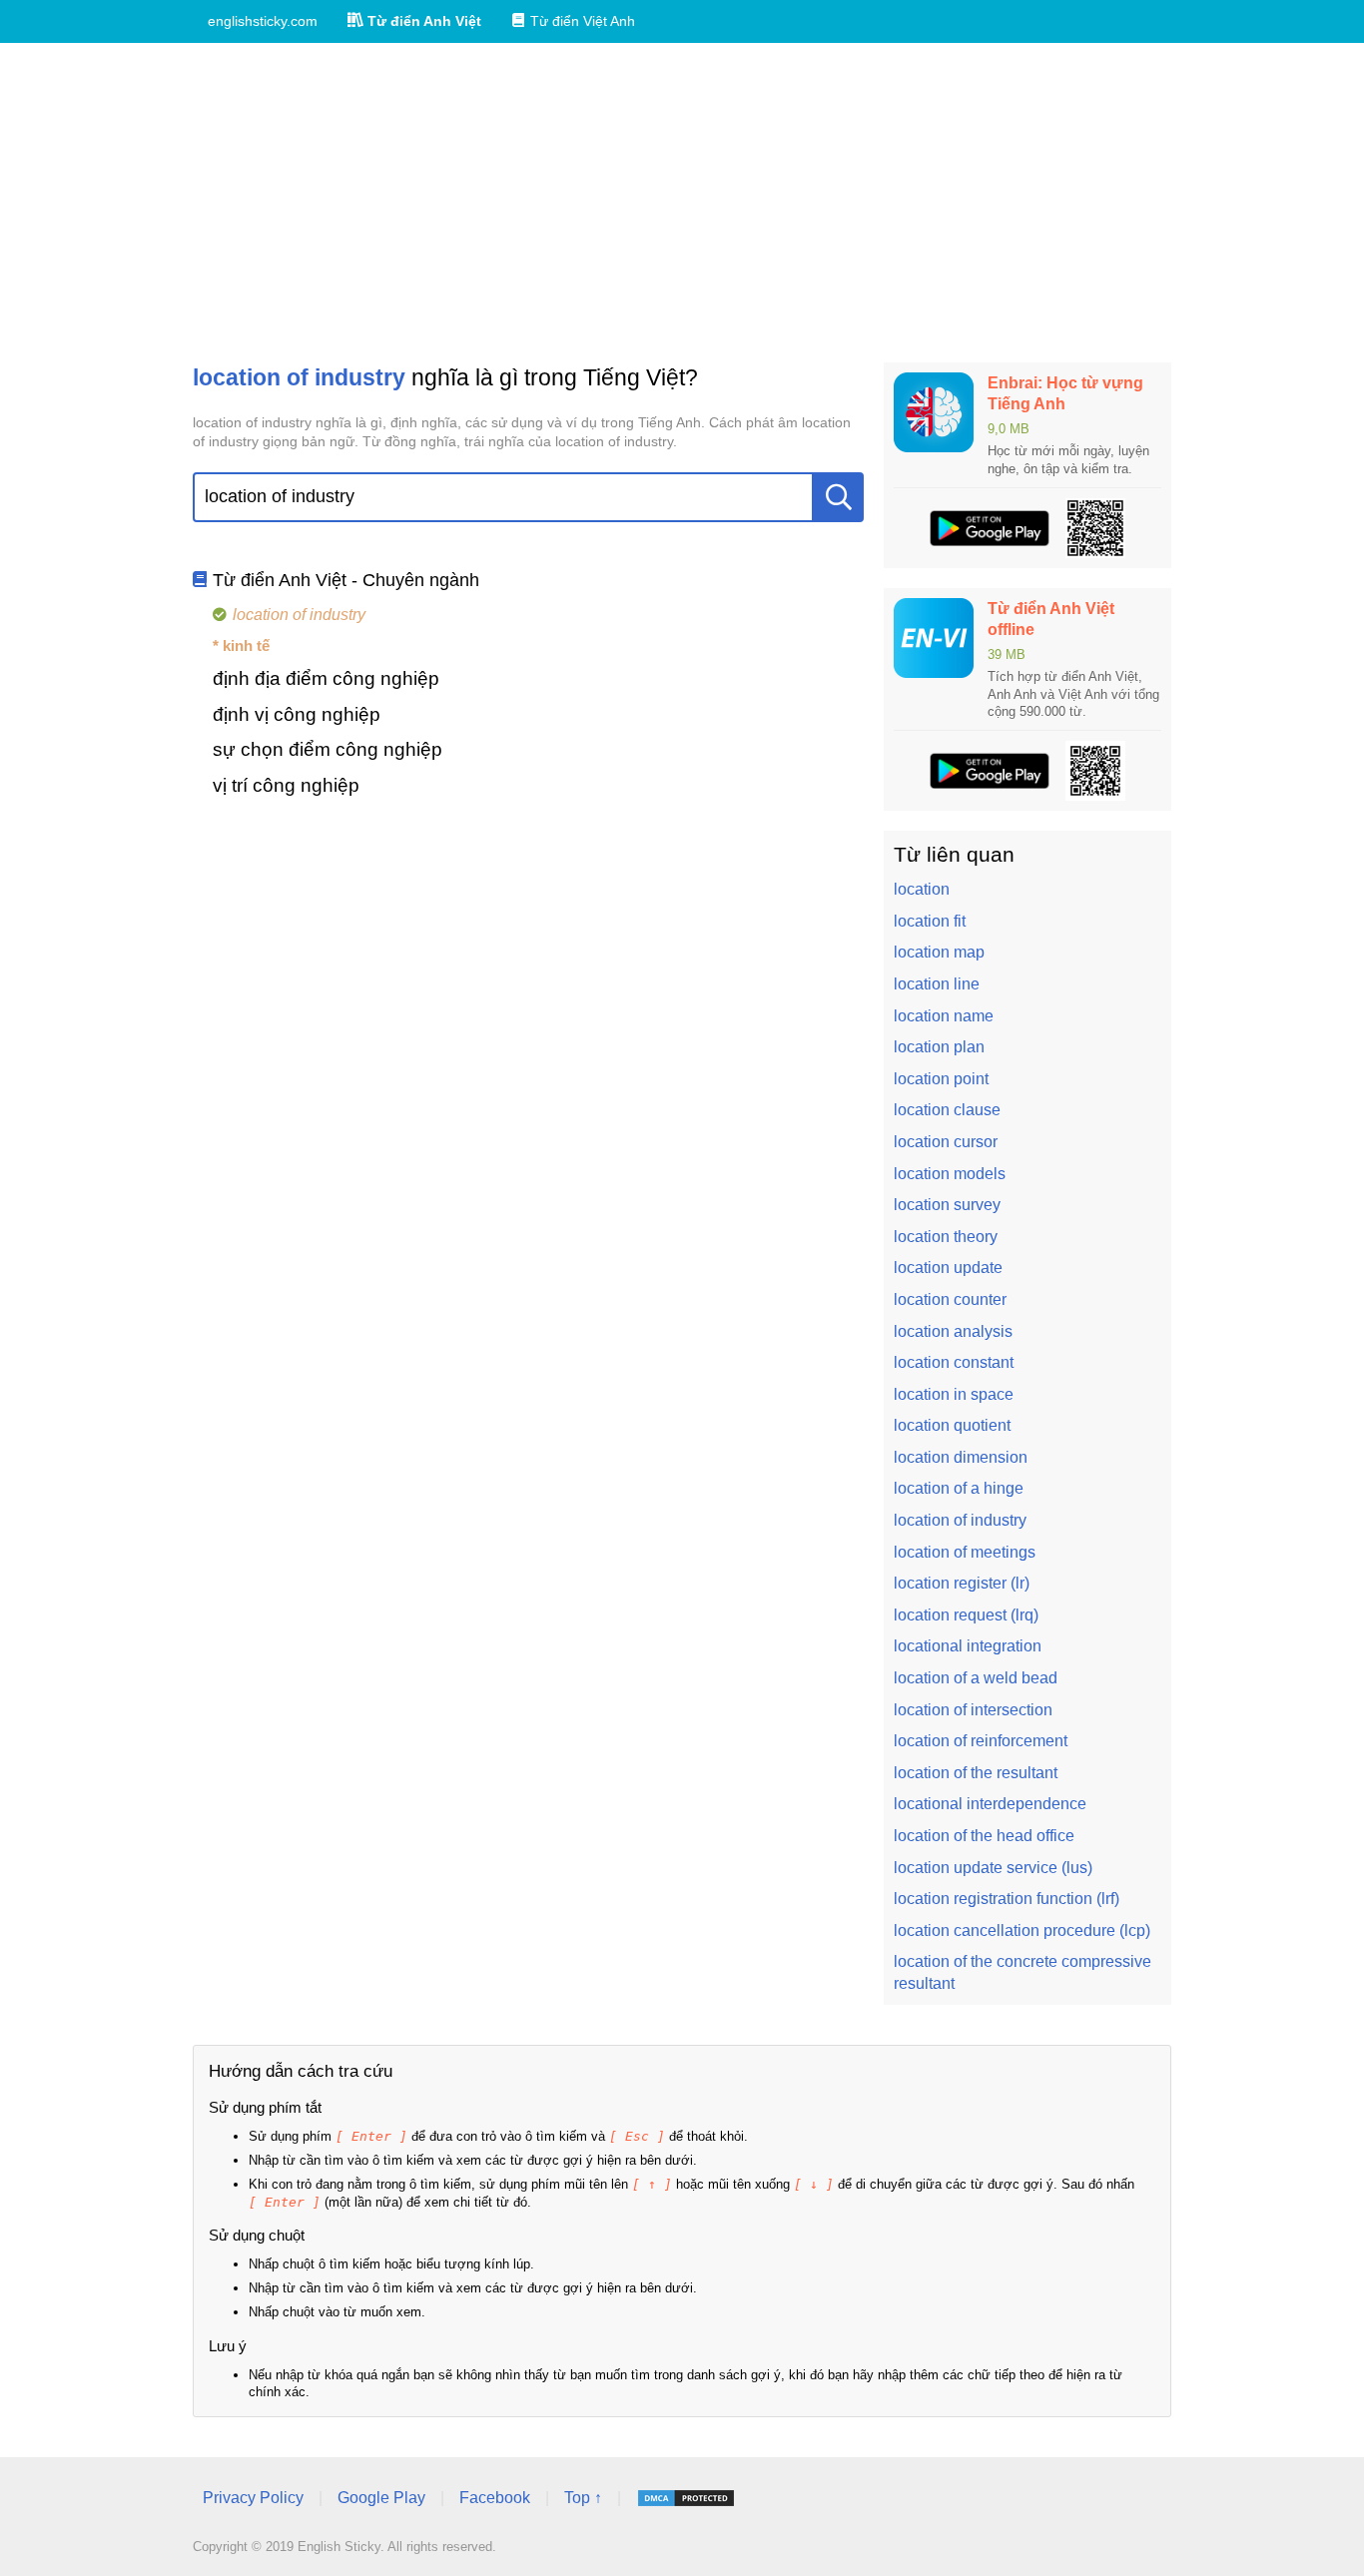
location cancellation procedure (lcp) (1022, 1931)
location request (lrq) (966, 1615)
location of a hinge (959, 1488)
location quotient (952, 1425)
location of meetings (965, 1552)
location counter (950, 1299)
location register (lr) (962, 1583)
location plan (939, 1047)
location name (944, 1016)
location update (948, 1268)
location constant (954, 1362)
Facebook (495, 2498)
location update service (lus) (993, 1868)
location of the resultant (976, 1773)
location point (941, 1079)
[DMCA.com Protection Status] (686, 2498)
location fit (930, 921)
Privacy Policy (253, 2498)
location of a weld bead (976, 1678)
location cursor (946, 1142)
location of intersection (973, 1710)
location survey (947, 1205)
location (922, 889)
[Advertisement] (682, 203)
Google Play (381, 2498)
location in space (954, 1394)
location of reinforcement (981, 1741)
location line (937, 984)
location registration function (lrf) (1007, 1899)
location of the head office (984, 1836)
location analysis (953, 1331)
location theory (946, 1237)
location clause (947, 1110)
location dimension (961, 1457)
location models (950, 1174)
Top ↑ (583, 2498)
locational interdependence (990, 1804)
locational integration (968, 1646)
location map (939, 952)
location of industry (960, 1520)
